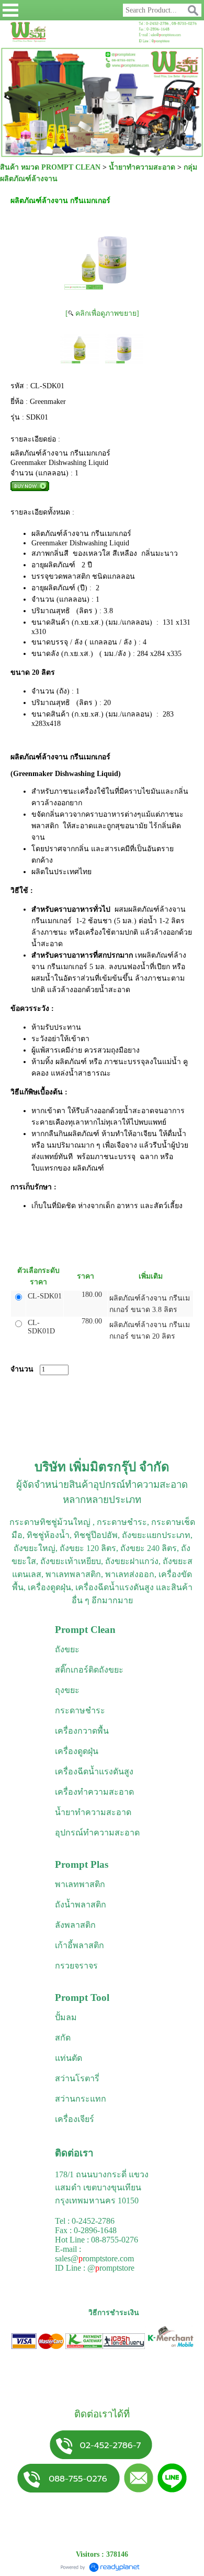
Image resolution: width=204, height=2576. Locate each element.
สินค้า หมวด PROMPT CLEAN (50, 167)
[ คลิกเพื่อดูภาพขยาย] (102, 313)
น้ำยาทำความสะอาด (142, 167)
